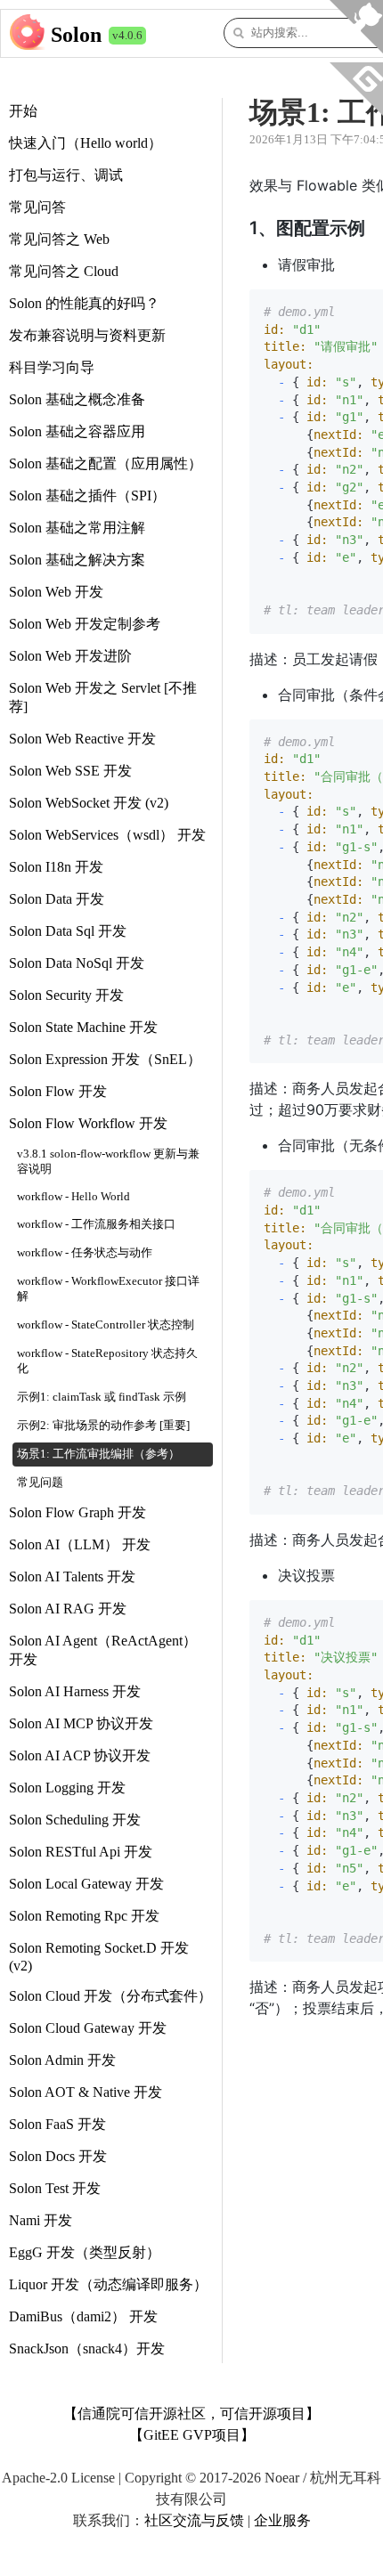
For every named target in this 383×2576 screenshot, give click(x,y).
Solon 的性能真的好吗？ (84, 303)
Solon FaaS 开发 (57, 2124)
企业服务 (282, 2520)
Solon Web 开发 (56, 592)
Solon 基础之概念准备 (77, 399)
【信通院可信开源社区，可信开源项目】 (191, 2413)
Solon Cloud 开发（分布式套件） (110, 1996)
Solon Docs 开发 (58, 2156)
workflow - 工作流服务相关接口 (96, 1224)
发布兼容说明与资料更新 (87, 335)
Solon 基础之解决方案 (77, 560)
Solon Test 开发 (55, 2188)
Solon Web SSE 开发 (70, 771)
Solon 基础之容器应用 (77, 431)
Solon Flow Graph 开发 (77, 1512)
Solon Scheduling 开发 (75, 1820)
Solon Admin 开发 (62, 2060)
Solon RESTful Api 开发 (81, 1852)
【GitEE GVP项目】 (192, 2435)
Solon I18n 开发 (56, 867)
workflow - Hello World (73, 1197)
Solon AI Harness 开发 (75, 1691)
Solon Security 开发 (66, 995)
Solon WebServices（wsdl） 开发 (107, 835)
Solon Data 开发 (57, 899)
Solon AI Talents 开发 (72, 1576)
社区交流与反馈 (194, 2520)
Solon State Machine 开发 (83, 1027)
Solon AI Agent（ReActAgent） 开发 (103, 1650)
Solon (76, 35)
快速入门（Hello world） (86, 143)
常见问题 (40, 1483)
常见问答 (37, 207)
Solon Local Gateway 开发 (86, 1884)
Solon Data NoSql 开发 (77, 963)
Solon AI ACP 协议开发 (80, 1755)
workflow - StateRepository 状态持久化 (107, 1361)
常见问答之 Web (59, 239)
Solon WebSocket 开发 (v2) (89, 803)
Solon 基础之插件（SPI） (87, 496)
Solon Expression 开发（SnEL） (105, 1059)
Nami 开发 (41, 2220)
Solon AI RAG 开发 (68, 1609)
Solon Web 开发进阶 (70, 656)
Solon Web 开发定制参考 (85, 624)
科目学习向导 (52, 367)
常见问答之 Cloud (64, 271)
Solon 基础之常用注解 (77, 528)
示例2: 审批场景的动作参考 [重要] (103, 1426)
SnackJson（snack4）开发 (87, 2348)
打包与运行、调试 (66, 175)
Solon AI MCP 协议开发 (81, 1723)
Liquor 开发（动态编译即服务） (108, 2284)
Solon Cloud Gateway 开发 (88, 2028)
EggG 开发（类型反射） (85, 2252)
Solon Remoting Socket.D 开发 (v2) (99, 1957)
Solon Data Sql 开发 (68, 931)
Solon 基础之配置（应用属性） (106, 463)
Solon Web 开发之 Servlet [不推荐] (103, 697)
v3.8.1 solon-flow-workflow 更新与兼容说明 (108, 1162)
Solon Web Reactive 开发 (82, 739)
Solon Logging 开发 (67, 1788)
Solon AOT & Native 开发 (86, 2092)
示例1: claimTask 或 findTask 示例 (102, 1397)
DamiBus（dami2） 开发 (83, 2316)
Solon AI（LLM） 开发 (80, 1544)
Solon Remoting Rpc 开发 (84, 1916)
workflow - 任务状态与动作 (85, 1253)
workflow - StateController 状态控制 (106, 1325)
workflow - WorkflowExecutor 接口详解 (108, 1289)
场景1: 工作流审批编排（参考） (98, 1454)
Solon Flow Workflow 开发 (88, 1123)
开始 (23, 111)
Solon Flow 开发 (58, 1091)
